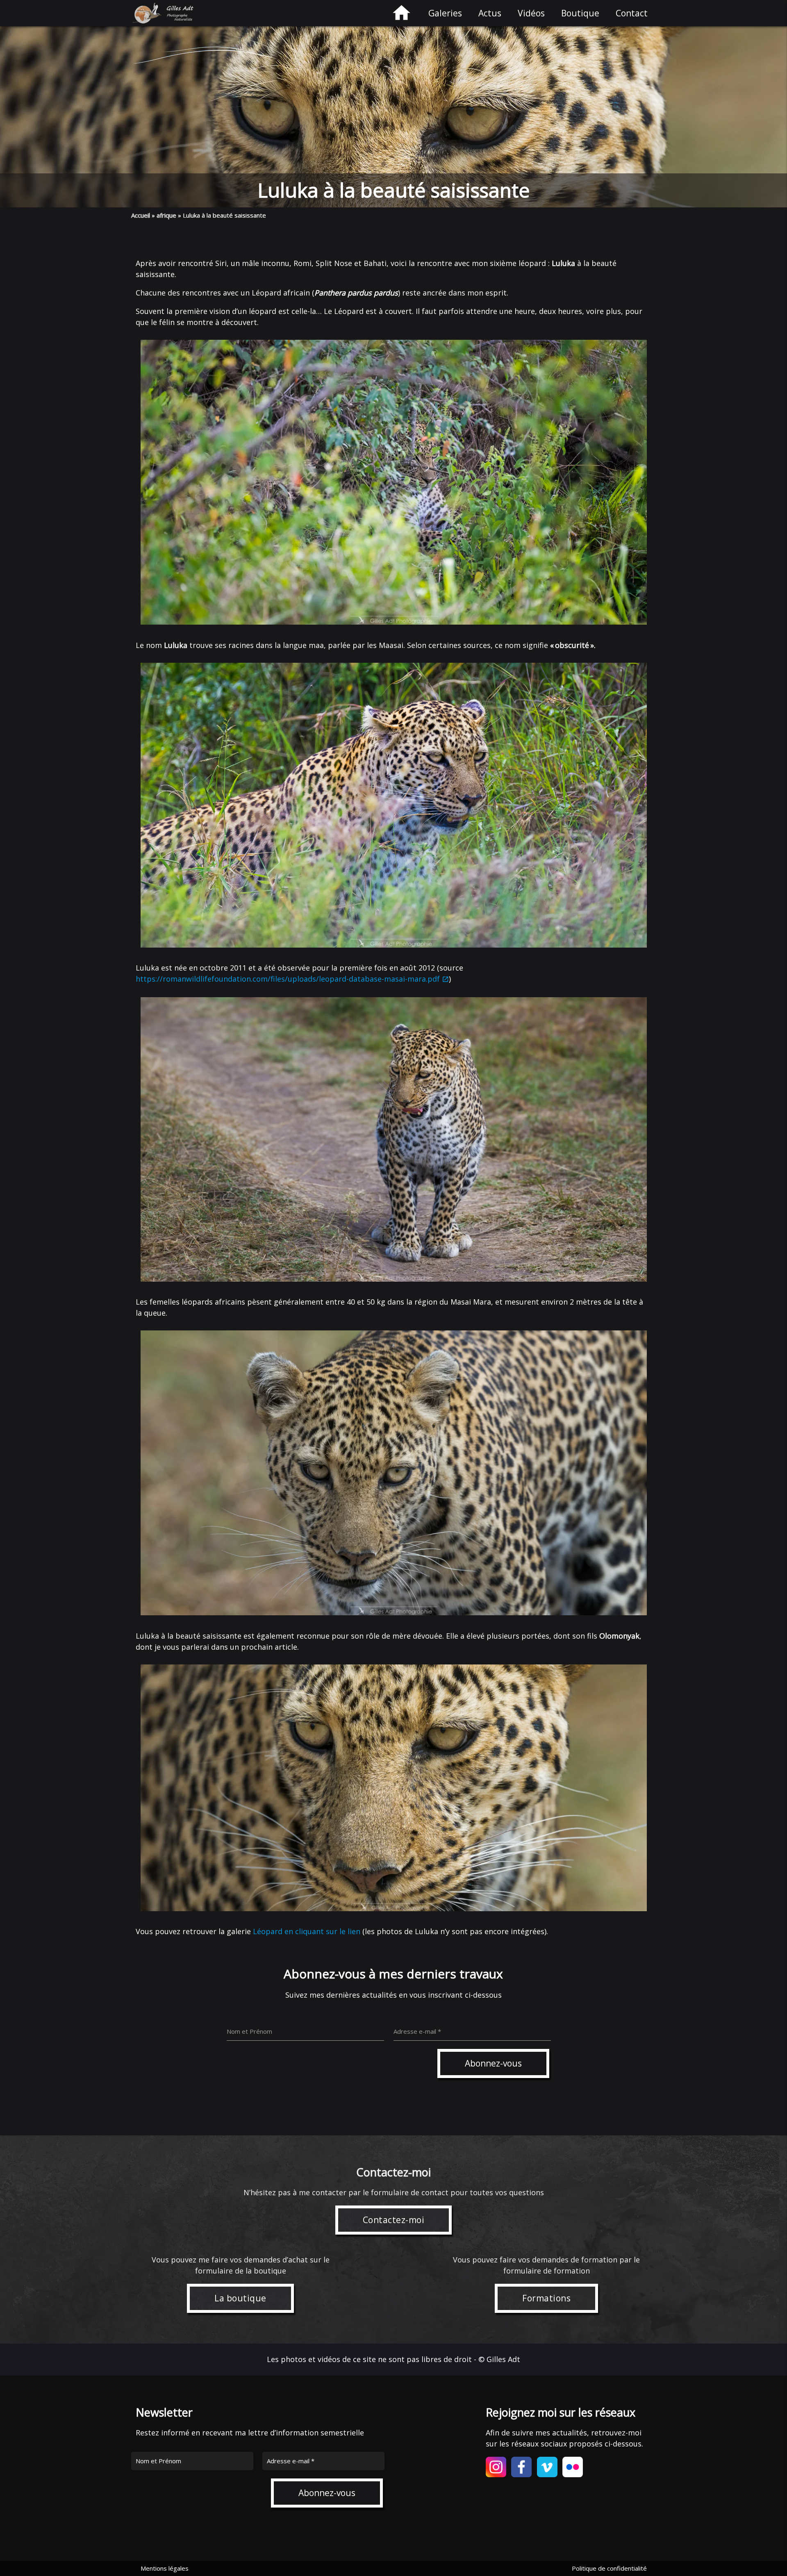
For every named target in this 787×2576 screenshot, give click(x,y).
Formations (546, 2298)
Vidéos (531, 13)
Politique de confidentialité (609, 2568)
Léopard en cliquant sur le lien (308, 1931)
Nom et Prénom (158, 2461)
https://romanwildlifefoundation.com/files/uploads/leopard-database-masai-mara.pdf (288, 979)
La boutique (240, 2298)
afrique (166, 215)
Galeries (445, 13)
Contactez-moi (394, 2220)
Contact (632, 13)
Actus (490, 13)
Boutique (580, 13)
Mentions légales (165, 2568)
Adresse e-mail (291, 2461)
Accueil (141, 215)
